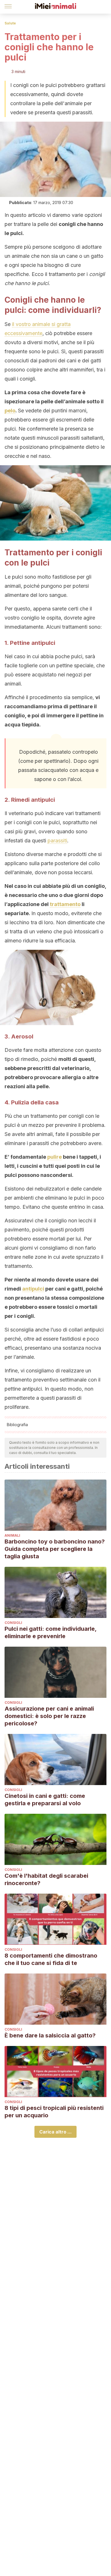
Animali (12, 1535)
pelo (10, 411)
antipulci (33, 1289)
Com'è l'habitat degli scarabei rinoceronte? (46, 1879)
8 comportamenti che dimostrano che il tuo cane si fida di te (51, 1959)
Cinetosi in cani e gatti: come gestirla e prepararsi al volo (45, 1800)
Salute (10, 23)
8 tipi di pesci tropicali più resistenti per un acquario (54, 2112)
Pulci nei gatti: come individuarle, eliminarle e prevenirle (51, 1632)
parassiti (57, 841)
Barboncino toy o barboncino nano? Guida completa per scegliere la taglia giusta (55, 1549)
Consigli (13, 1623)
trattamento (65, 904)
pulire (55, 1157)
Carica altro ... (55, 2132)
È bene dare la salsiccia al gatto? (50, 2035)
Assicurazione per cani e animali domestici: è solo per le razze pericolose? (49, 1716)
